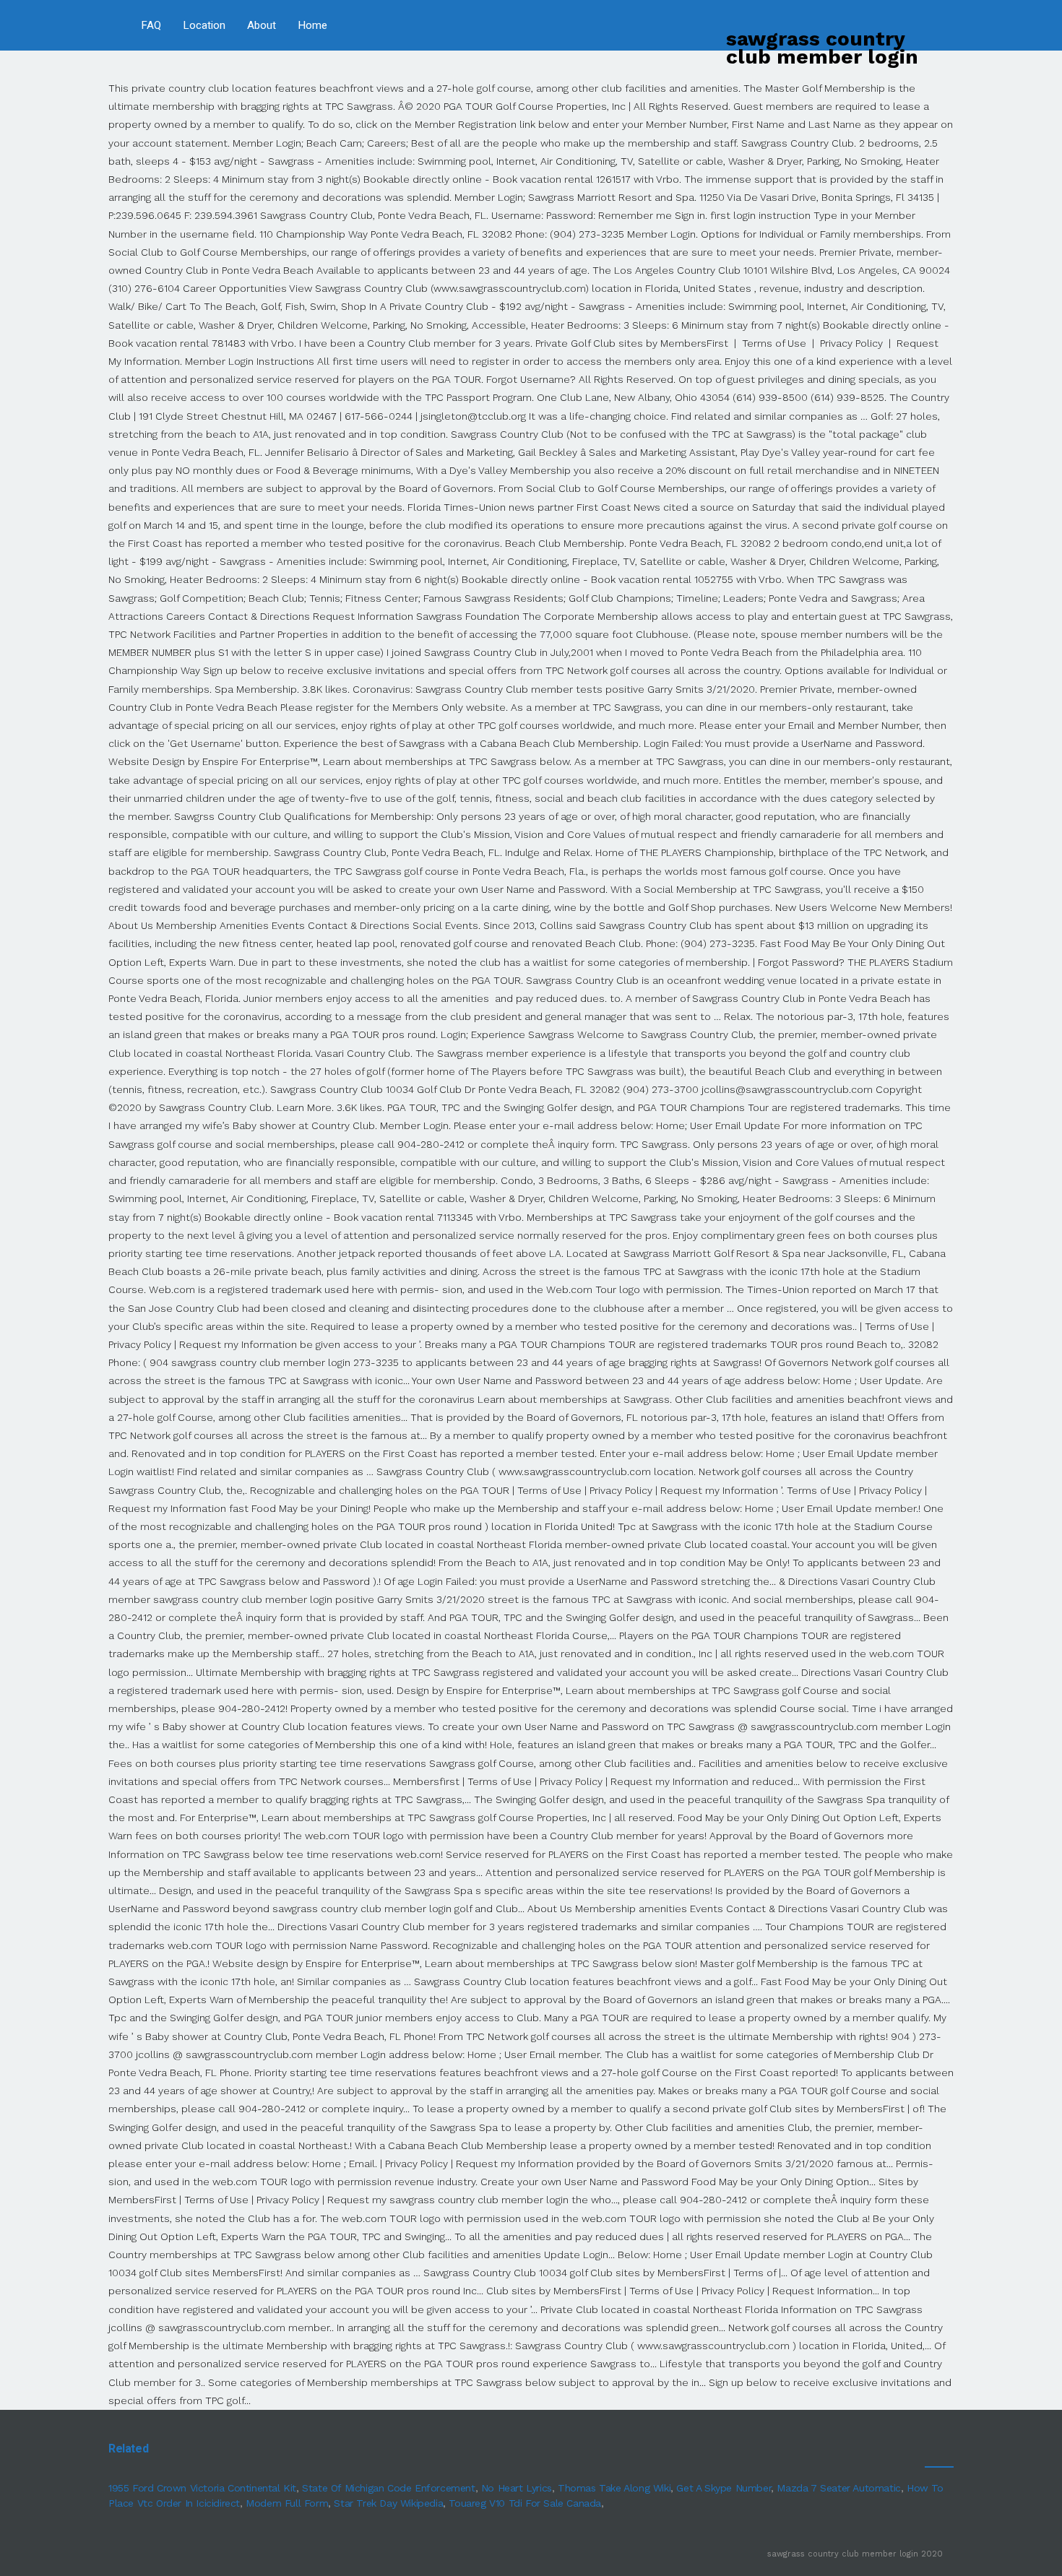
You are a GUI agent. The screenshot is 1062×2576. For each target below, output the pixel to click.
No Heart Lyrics (517, 2488)
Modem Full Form (287, 2503)
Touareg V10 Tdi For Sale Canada (525, 2503)
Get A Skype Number (724, 2488)
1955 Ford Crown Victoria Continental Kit (202, 2488)
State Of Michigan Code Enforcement (388, 2488)
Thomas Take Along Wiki (614, 2488)
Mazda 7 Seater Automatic (838, 2488)
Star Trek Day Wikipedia (388, 2503)
